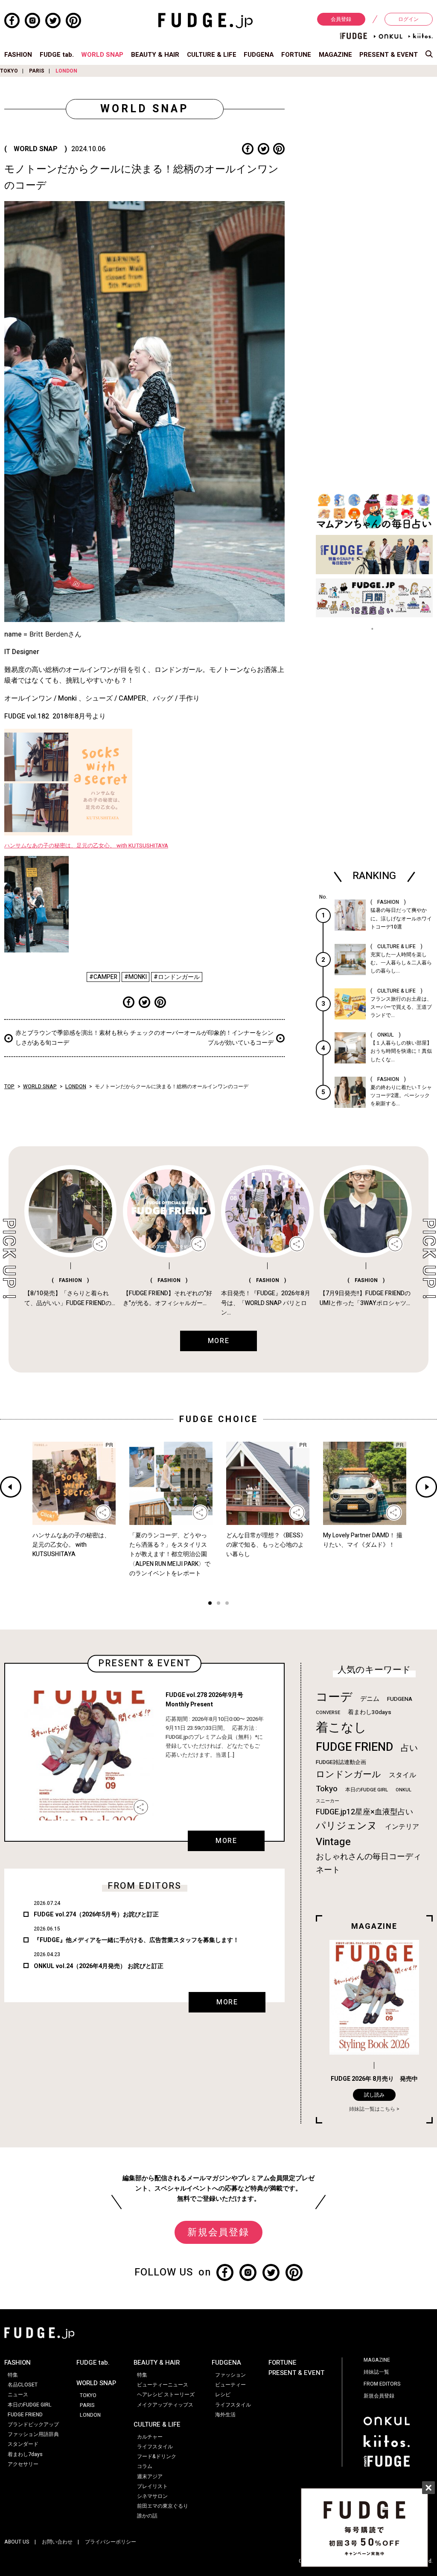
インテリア (402, 1827)
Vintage (333, 1842)
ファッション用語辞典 (33, 2434)
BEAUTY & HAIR (155, 55)
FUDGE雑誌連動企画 (341, 1762)
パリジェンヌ (347, 1826)
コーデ (334, 1697)
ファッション (230, 2375)
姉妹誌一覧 (376, 2372)
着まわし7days (25, 2454)
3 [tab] (227, 1604)
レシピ (223, 2395)
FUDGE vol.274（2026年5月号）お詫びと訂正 (96, 1914)
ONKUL (403, 1790)
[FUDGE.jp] (205, 20)
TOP (9, 1086)
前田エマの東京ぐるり (163, 2506)
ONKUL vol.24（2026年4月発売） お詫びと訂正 (99, 1966)
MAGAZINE (335, 55)
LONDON (66, 71)
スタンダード (23, 2444)
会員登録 (341, 19)
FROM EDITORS (382, 2384)
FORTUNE (296, 55)
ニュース (18, 2395)
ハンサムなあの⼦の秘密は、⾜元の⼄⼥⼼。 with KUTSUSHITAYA (86, 846)
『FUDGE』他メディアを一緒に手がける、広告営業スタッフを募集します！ (136, 1940)
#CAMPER (103, 977)
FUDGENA (259, 55)
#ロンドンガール (177, 977)
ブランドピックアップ (33, 2424)
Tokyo (327, 1789)
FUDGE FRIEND (354, 1747)
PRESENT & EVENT (389, 55)
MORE (226, 1841)
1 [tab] (210, 1604)
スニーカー (328, 1801)
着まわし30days (370, 1712)
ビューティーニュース (163, 2385)
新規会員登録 (218, 2232)
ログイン (408, 19)
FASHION (18, 55)
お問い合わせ (57, 2542)
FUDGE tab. (57, 55)
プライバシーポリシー (111, 2542)
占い (409, 1748)
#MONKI (135, 977)
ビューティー (230, 2385)
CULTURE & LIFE (212, 55)
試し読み (374, 2095)
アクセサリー (23, 2464)
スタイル (402, 1775)
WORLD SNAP (102, 55)
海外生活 (225, 2415)
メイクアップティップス (165, 2405)
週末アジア (150, 2477)
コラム (145, 2466)
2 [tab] (218, 1604)
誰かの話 (147, 2516)
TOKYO (9, 71)
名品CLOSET (23, 2385)
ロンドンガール (348, 1774)
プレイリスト (152, 2486)
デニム (370, 1699)
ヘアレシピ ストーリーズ (166, 2395)
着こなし (341, 1728)
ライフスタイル (155, 2447)
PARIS (37, 71)
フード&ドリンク (157, 2456)
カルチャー (150, 2437)
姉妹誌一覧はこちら (372, 2109)
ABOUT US (17, 2542)
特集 (13, 2375)
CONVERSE (328, 1713)
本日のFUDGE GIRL (367, 1790)
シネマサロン (152, 2496)
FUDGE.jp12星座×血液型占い (364, 1812)
